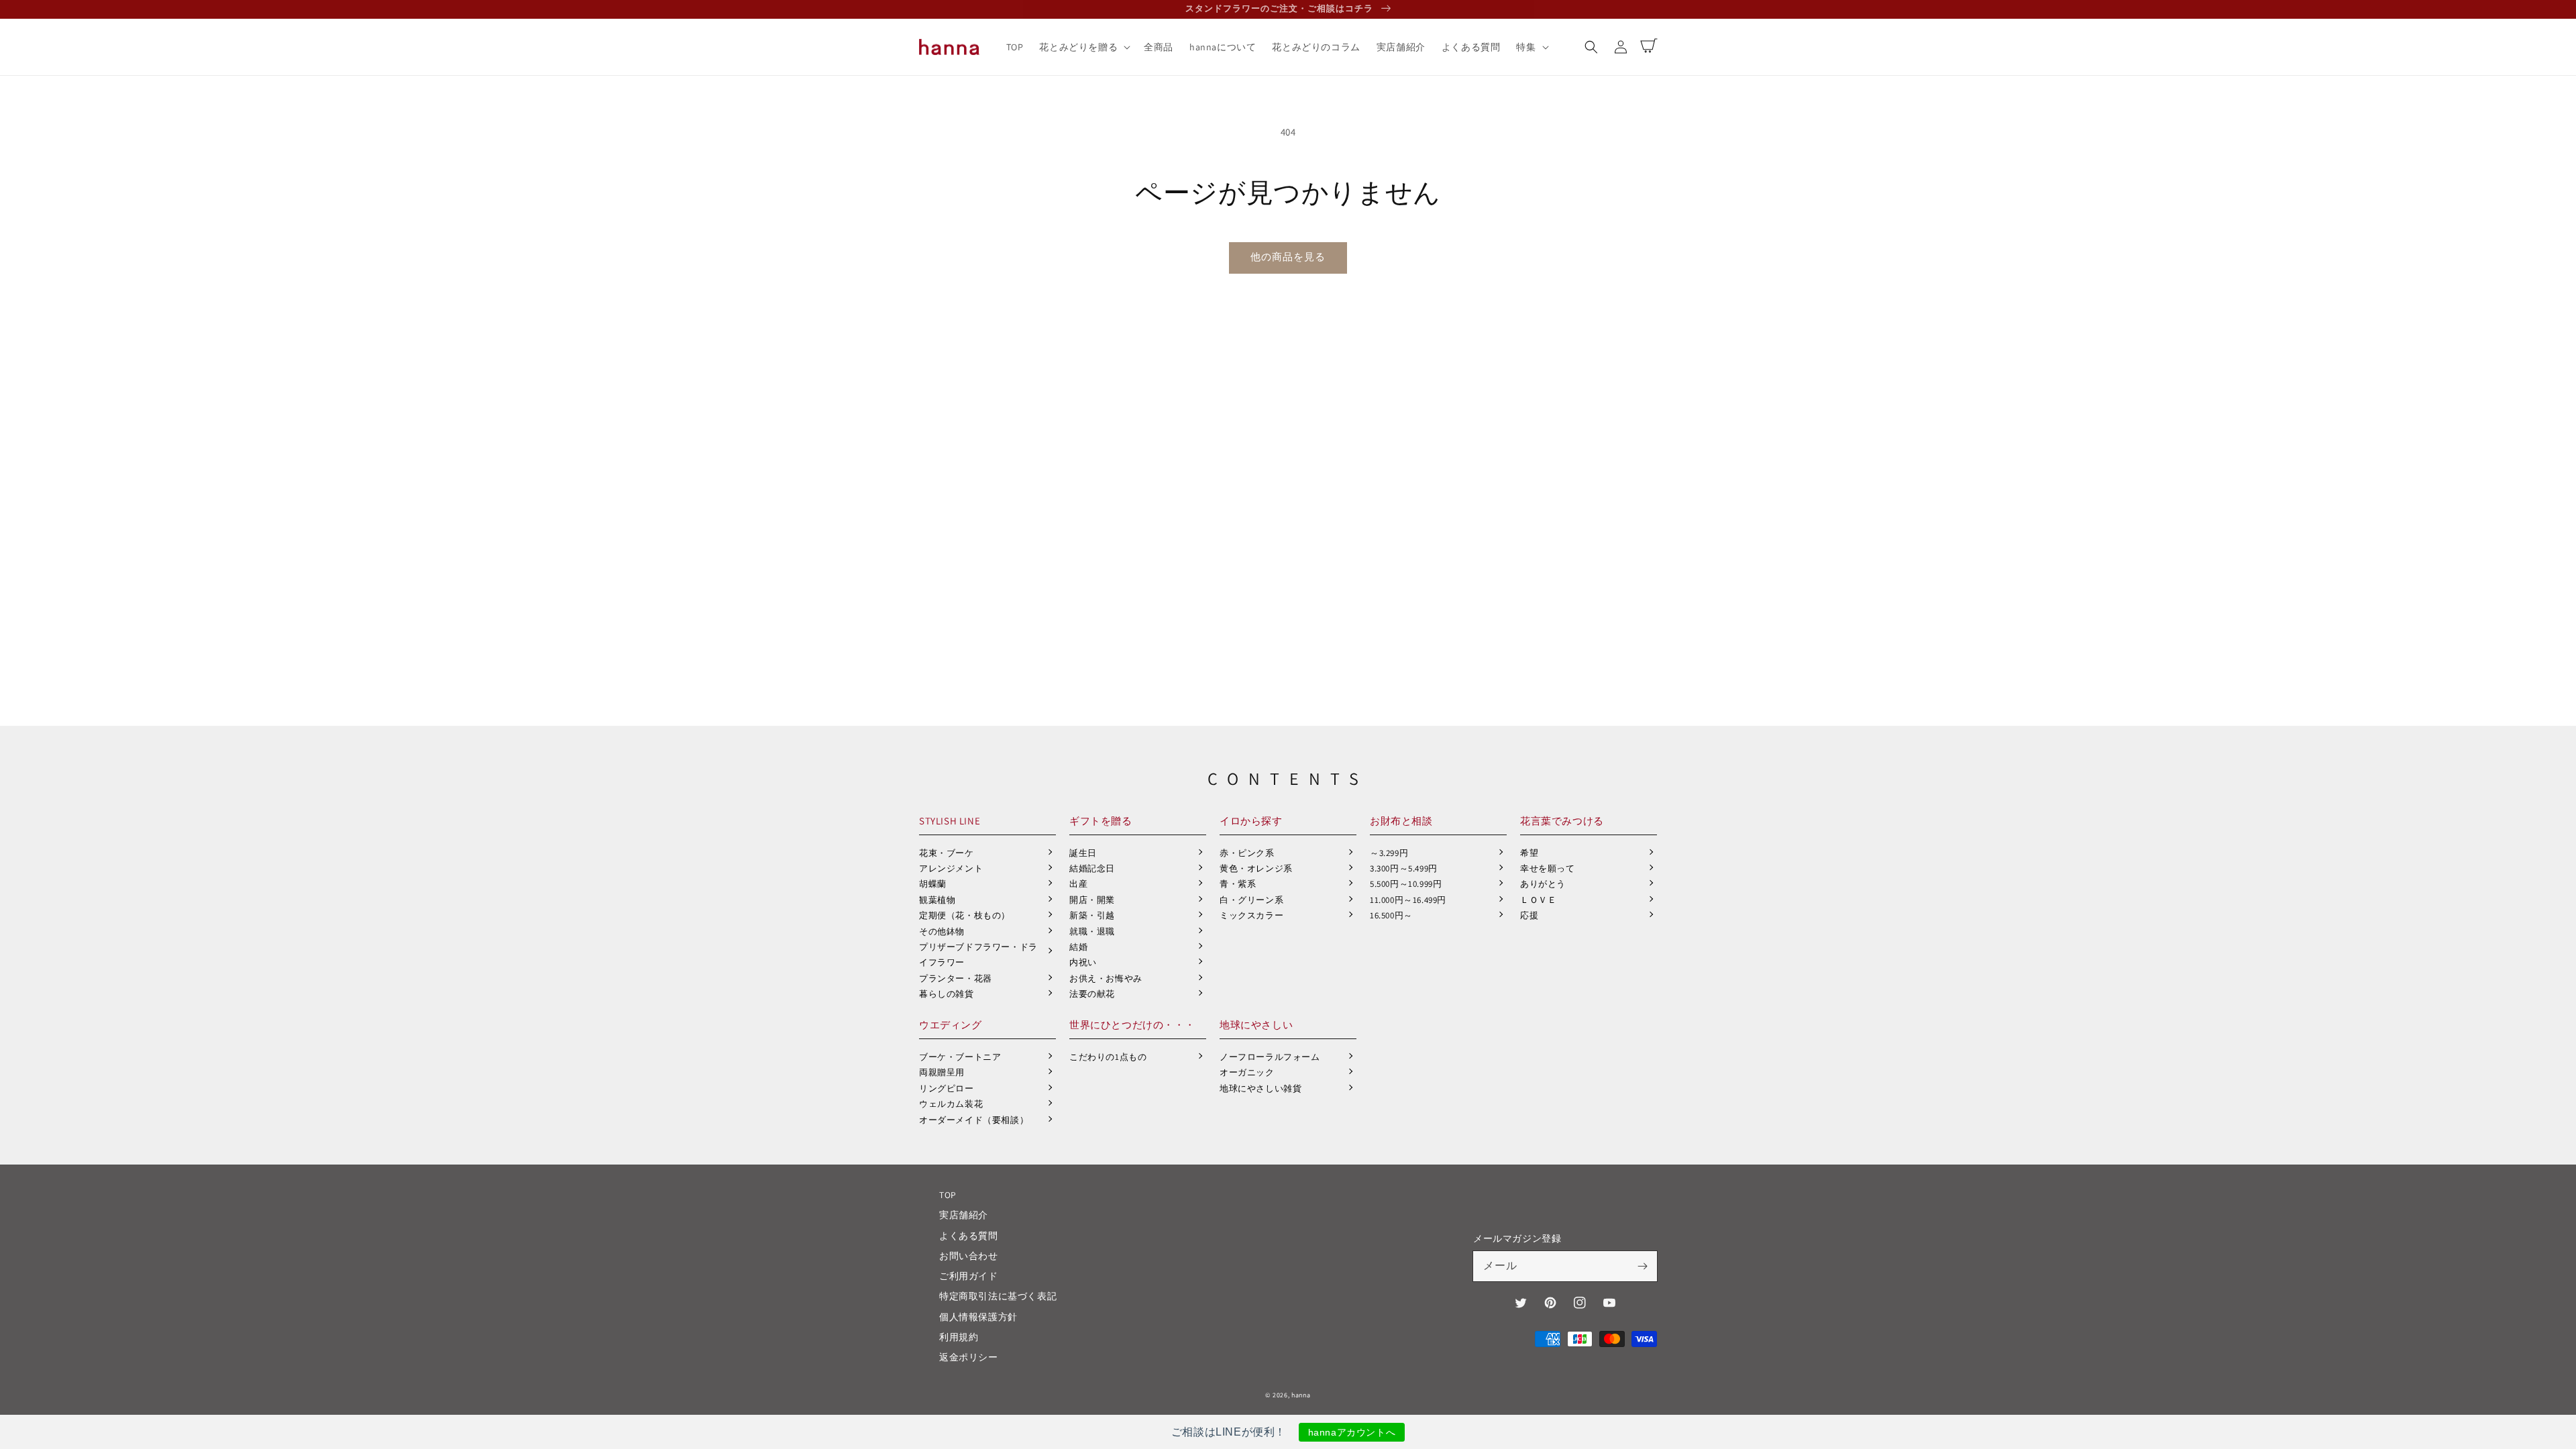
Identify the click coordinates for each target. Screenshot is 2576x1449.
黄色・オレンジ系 (1256, 868)
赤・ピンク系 (1247, 853)
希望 (1529, 853)
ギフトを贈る (1101, 821)
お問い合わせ (969, 1256)
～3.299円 (1389, 853)
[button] (1591, 47)
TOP (948, 1195)
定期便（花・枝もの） (965, 915)
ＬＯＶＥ (1538, 900)
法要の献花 (1092, 994)
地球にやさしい (1256, 1025)
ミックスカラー (1251, 915)
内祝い (1083, 962)
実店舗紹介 (964, 1215)
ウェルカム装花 (951, 1104)
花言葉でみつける (1562, 821)
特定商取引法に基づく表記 (998, 1296)
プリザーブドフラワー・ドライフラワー (978, 955)
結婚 (1078, 947)
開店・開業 (1092, 900)
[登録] (1642, 1266)
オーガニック (1247, 1072)
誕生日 (1083, 853)
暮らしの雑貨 (947, 994)
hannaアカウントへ (1352, 1432)
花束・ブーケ (947, 853)
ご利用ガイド (969, 1276)
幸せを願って (1548, 868)
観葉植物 (937, 900)
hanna (1301, 1395)
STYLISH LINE (950, 821)
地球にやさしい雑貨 (1260, 1088)
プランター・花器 (956, 978)
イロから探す (1251, 821)
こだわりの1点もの (1108, 1057)
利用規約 (959, 1337)
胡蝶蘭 (933, 884)
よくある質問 (969, 1236)
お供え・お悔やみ (1106, 978)
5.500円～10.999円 (1406, 884)
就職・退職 (1092, 931)
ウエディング (951, 1025)
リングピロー (947, 1088)
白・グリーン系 (1251, 900)
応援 (1529, 915)
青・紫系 (1238, 884)
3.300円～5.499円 (1404, 868)
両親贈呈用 (942, 1072)
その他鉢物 (942, 931)
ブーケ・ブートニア (960, 1057)
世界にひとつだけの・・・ (1132, 1025)
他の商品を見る (1288, 257)
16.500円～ (1391, 915)
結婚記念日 (1092, 868)
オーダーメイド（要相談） (974, 1120)
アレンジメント (951, 868)
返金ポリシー (969, 1357)
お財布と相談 (1401, 821)
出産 (1078, 884)
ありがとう (1543, 884)
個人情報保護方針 (978, 1317)
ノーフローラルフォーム (1270, 1057)
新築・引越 (1092, 915)
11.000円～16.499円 (1408, 900)
